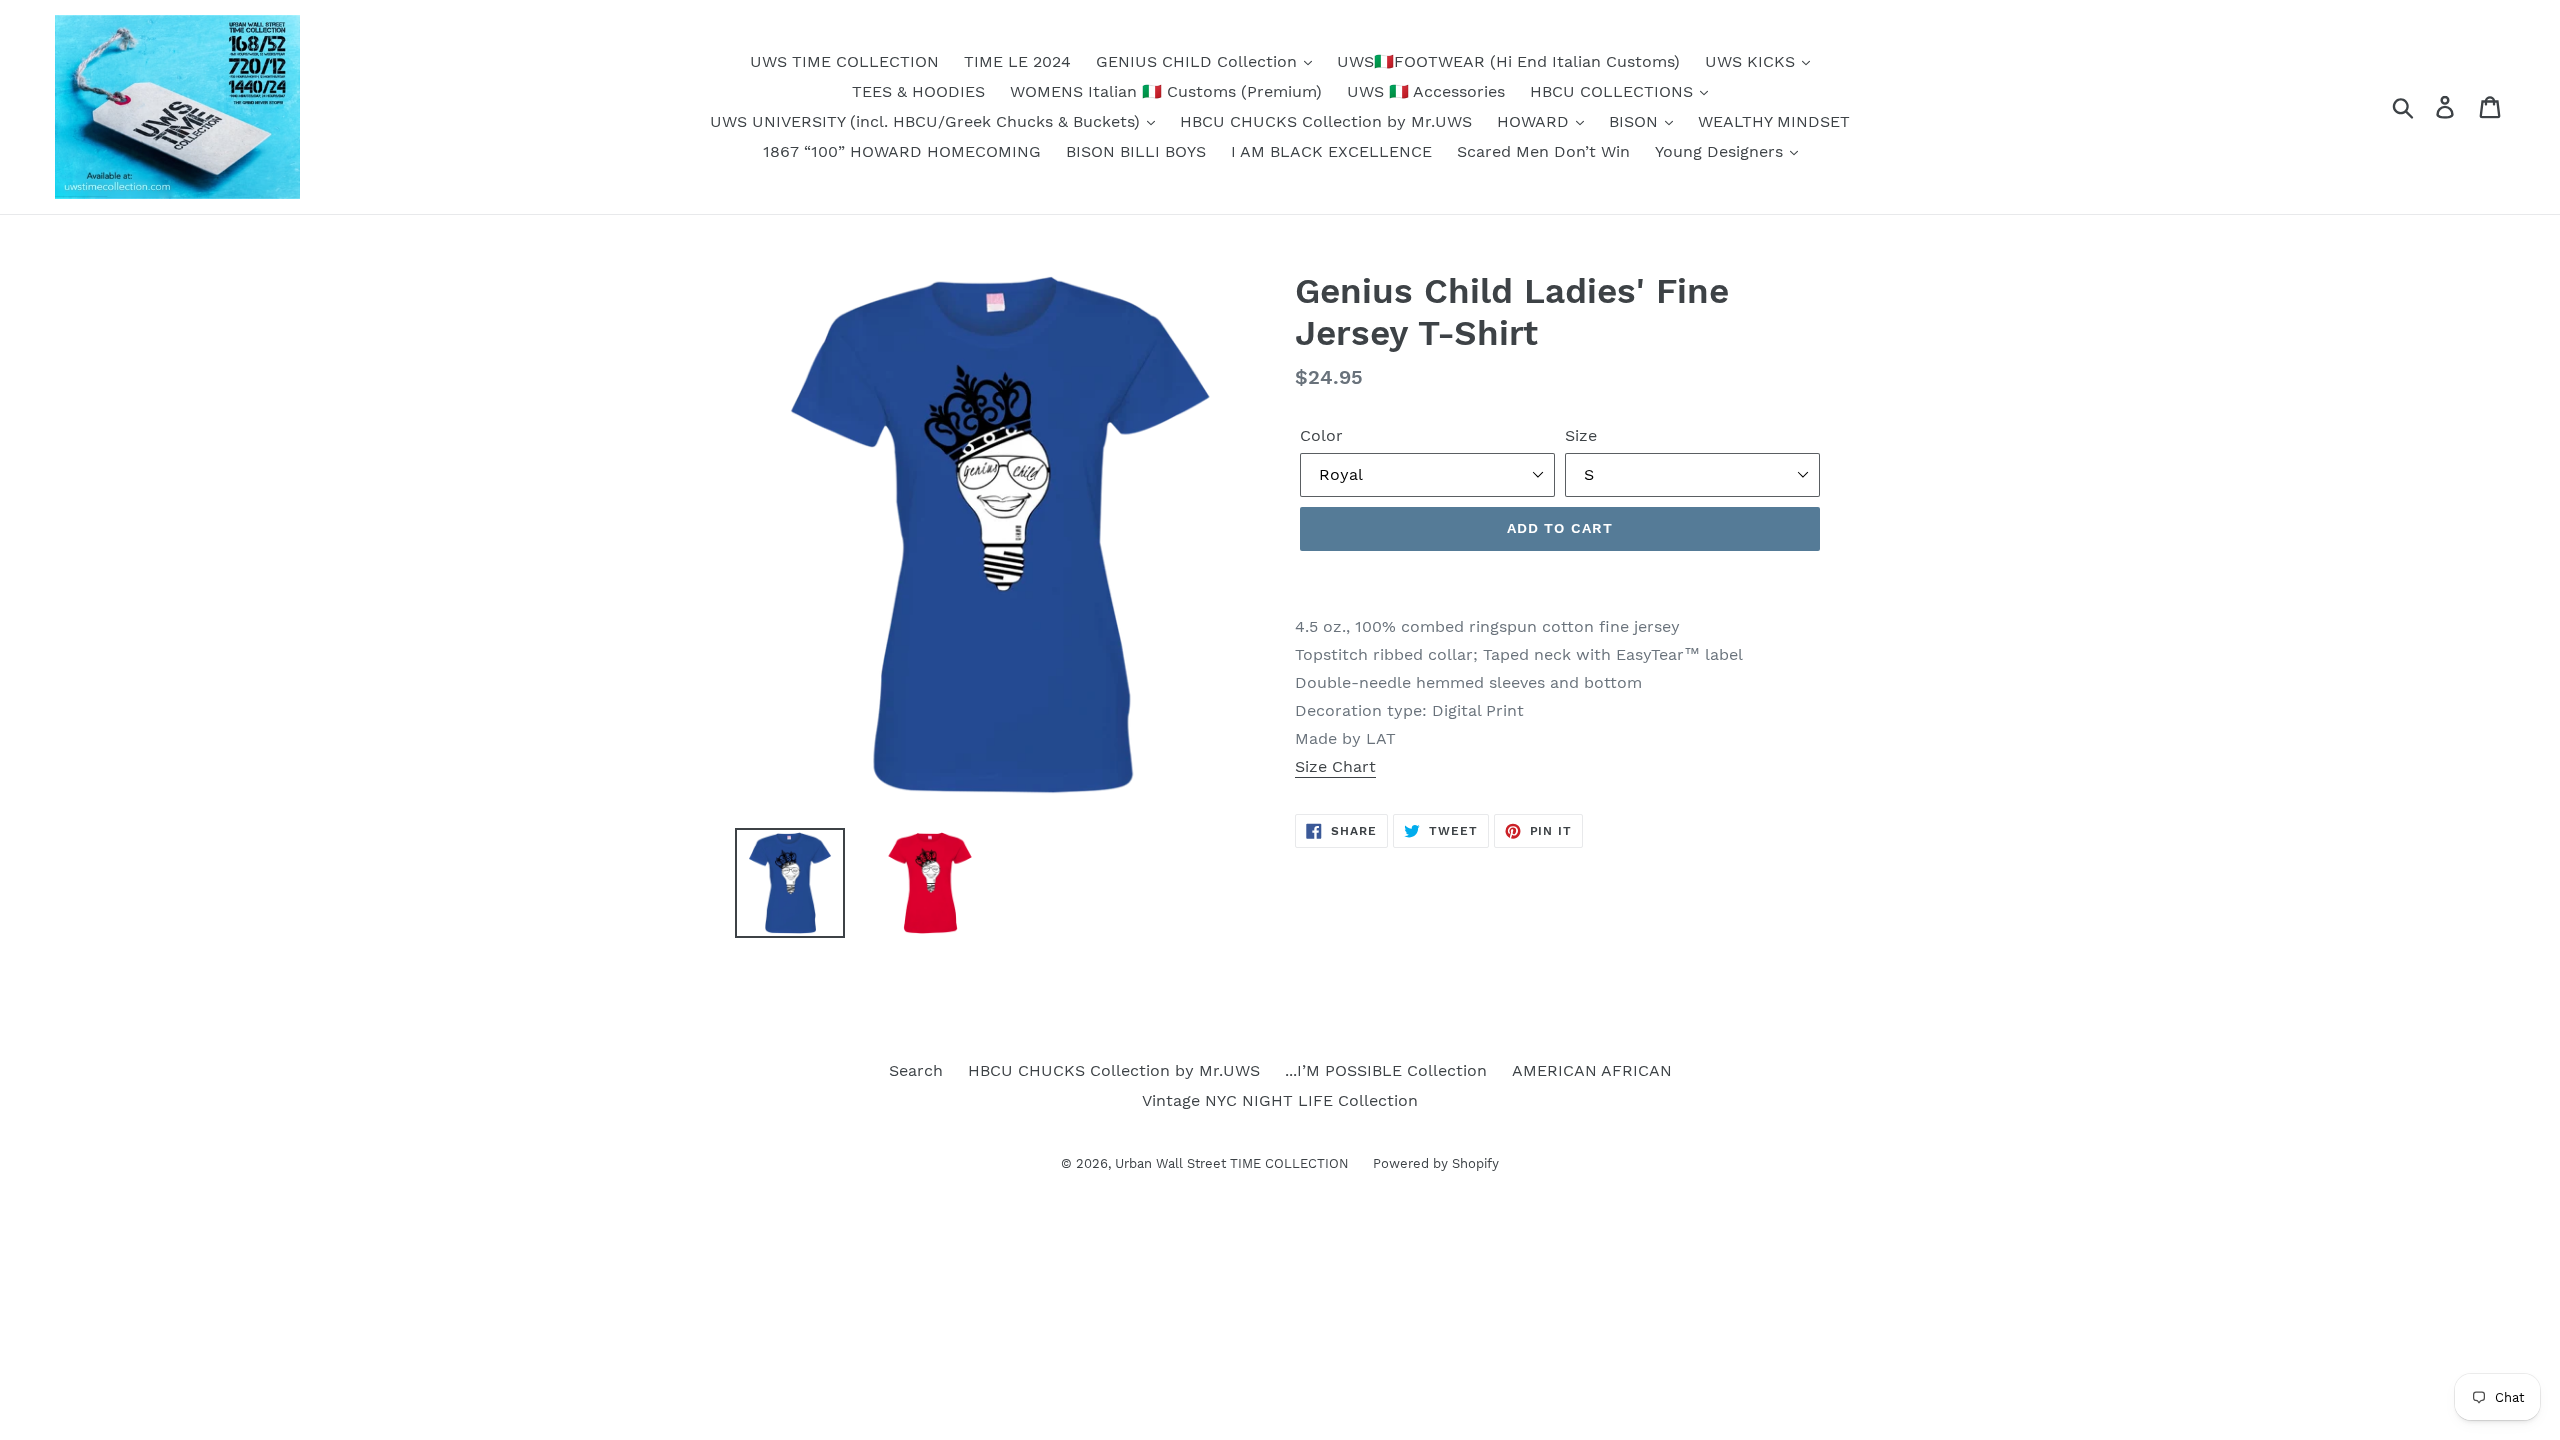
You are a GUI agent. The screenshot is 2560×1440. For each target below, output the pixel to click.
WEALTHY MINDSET (1774, 121)
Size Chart (1335, 766)
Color (1321, 435)
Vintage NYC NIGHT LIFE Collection (1280, 1100)
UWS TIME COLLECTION (844, 61)
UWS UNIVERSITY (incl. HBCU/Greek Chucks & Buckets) (927, 121)
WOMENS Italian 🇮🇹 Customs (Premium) (1166, 91)
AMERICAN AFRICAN (1592, 1070)
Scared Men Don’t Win (1543, 151)
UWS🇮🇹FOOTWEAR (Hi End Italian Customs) (1508, 61)
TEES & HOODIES (918, 91)
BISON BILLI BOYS (1136, 151)
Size (1581, 435)
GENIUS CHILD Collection (1199, 61)
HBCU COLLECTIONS (1614, 91)
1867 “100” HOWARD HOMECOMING (902, 151)
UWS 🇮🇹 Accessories (1426, 91)
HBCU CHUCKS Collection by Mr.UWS (1326, 121)
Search (916, 1070)
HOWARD (1535, 121)
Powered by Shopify (1436, 1163)
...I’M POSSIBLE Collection (1386, 1070)
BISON (1636, 121)
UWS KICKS (1752, 61)
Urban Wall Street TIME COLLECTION (1234, 1163)
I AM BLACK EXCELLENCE (1331, 151)
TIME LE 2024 (1017, 61)
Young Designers (1721, 151)
